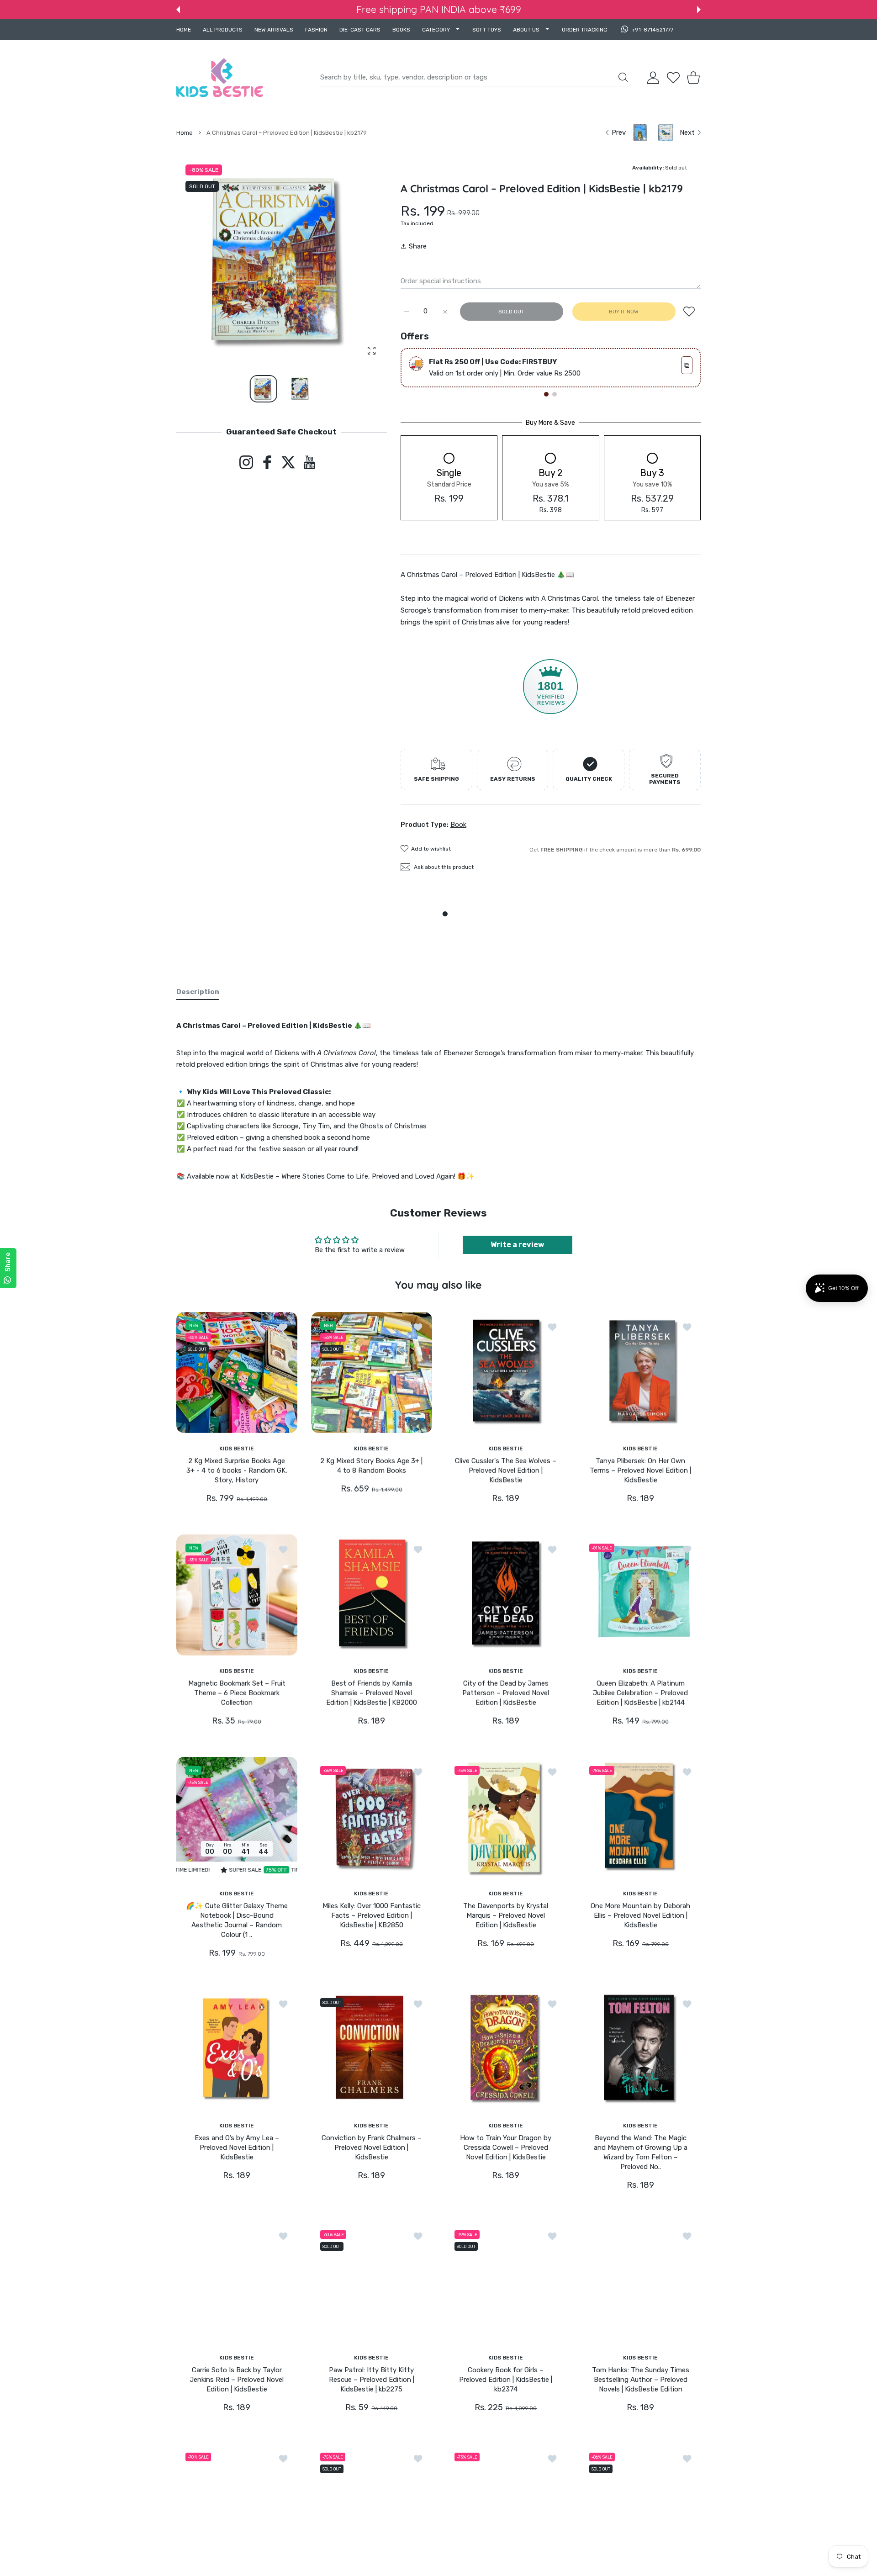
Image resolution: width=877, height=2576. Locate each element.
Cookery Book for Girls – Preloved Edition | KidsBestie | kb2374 (506, 2380)
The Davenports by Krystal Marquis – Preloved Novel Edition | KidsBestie (506, 1915)
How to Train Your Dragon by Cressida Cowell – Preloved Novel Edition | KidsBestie (506, 2148)
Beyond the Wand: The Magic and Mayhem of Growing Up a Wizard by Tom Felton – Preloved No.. (640, 2152)
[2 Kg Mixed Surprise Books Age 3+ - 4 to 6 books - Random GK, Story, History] (237, 1373)
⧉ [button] (687, 365)
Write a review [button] (517, 1245)
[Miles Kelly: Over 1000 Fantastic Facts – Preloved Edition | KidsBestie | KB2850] (372, 1817)
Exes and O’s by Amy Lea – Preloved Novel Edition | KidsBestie (237, 2148)
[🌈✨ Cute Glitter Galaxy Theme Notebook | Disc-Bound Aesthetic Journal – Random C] (237, 1817)
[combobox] (476, 78)
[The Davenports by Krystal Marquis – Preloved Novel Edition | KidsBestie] (506, 1817)
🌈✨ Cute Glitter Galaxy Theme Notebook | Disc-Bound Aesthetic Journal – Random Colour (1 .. (237, 1920)
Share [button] (418, 246)
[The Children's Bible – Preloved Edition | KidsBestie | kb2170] (506, 2504)
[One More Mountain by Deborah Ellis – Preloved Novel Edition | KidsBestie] (641, 1817)
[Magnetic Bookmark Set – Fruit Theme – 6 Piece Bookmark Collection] (237, 1595)
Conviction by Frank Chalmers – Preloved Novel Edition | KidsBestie (371, 2148)
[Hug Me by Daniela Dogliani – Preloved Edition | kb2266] (237, 2504)
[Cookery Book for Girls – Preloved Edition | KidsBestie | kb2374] (506, 2282)
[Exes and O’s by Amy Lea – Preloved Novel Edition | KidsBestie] (237, 2050)
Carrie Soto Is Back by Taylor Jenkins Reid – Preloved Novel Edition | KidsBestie (237, 2380)
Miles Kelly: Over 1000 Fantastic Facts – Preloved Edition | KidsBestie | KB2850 (371, 1915)
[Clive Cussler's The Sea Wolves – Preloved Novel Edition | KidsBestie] (506, 1373)
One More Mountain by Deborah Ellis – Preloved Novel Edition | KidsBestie (640, 1915)
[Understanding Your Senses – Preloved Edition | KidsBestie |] (641, 2504)
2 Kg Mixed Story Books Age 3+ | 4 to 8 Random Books (371, 1466)
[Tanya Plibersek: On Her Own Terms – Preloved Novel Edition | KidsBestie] (641, 1373)
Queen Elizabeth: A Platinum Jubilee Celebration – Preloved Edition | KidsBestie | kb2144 (640, 1693)
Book (458, 825)
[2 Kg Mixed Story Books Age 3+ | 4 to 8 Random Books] (372, 1373)
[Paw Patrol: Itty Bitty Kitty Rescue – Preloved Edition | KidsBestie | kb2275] (372, 2282)
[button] (178, 10)
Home (185, 133)
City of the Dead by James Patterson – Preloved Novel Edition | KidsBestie (506, 1693)
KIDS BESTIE (237, 1448)
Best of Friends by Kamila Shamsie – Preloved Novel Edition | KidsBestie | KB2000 (371, 1693)
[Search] (623, 77)
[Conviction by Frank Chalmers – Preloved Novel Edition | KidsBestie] (372, 2050)
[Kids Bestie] (220, 78)
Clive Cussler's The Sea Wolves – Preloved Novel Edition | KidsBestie (506, 1470)
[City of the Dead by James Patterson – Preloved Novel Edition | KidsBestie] (506, 1595)
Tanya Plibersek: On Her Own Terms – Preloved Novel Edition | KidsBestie (640, 1470)
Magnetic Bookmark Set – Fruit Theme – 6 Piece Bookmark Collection (237, 1693)
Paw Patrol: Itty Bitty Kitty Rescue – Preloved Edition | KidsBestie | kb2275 (371, 2380)
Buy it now (624, 312)
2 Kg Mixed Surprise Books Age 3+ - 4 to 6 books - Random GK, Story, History (237, 1470)
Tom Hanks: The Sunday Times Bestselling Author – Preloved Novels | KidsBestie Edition (640, 2380)
